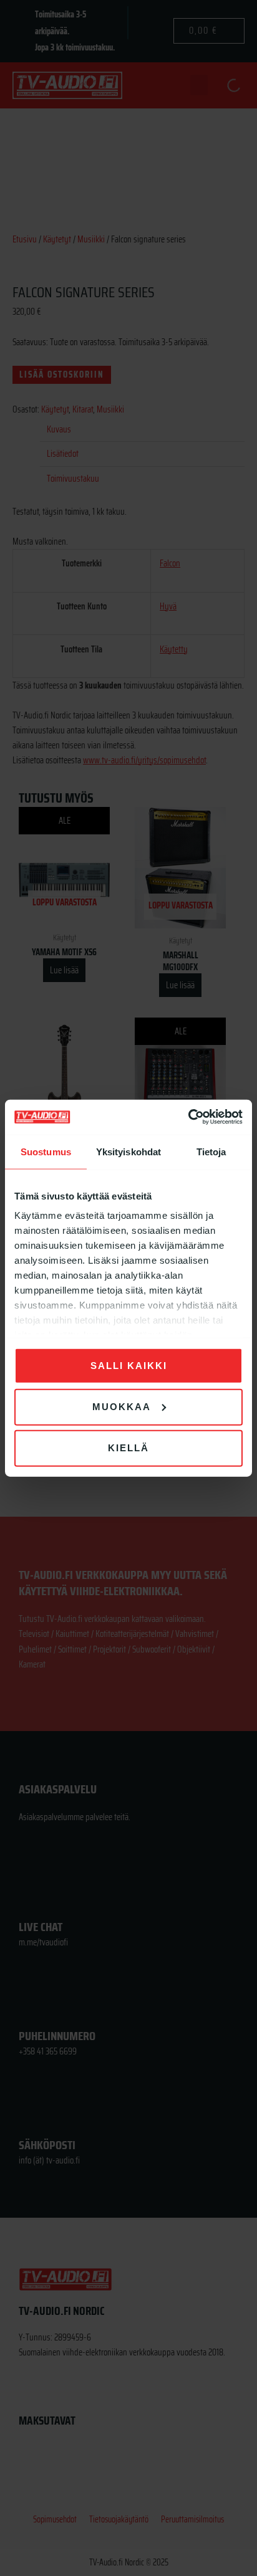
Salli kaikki (129, 1365)
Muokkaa (122, 1406)
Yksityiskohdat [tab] (128, 1151)
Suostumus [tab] (46, 1151)
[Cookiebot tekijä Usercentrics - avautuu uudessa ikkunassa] (188, 1117)
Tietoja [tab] (211, 1151)
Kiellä (128, 1448)
